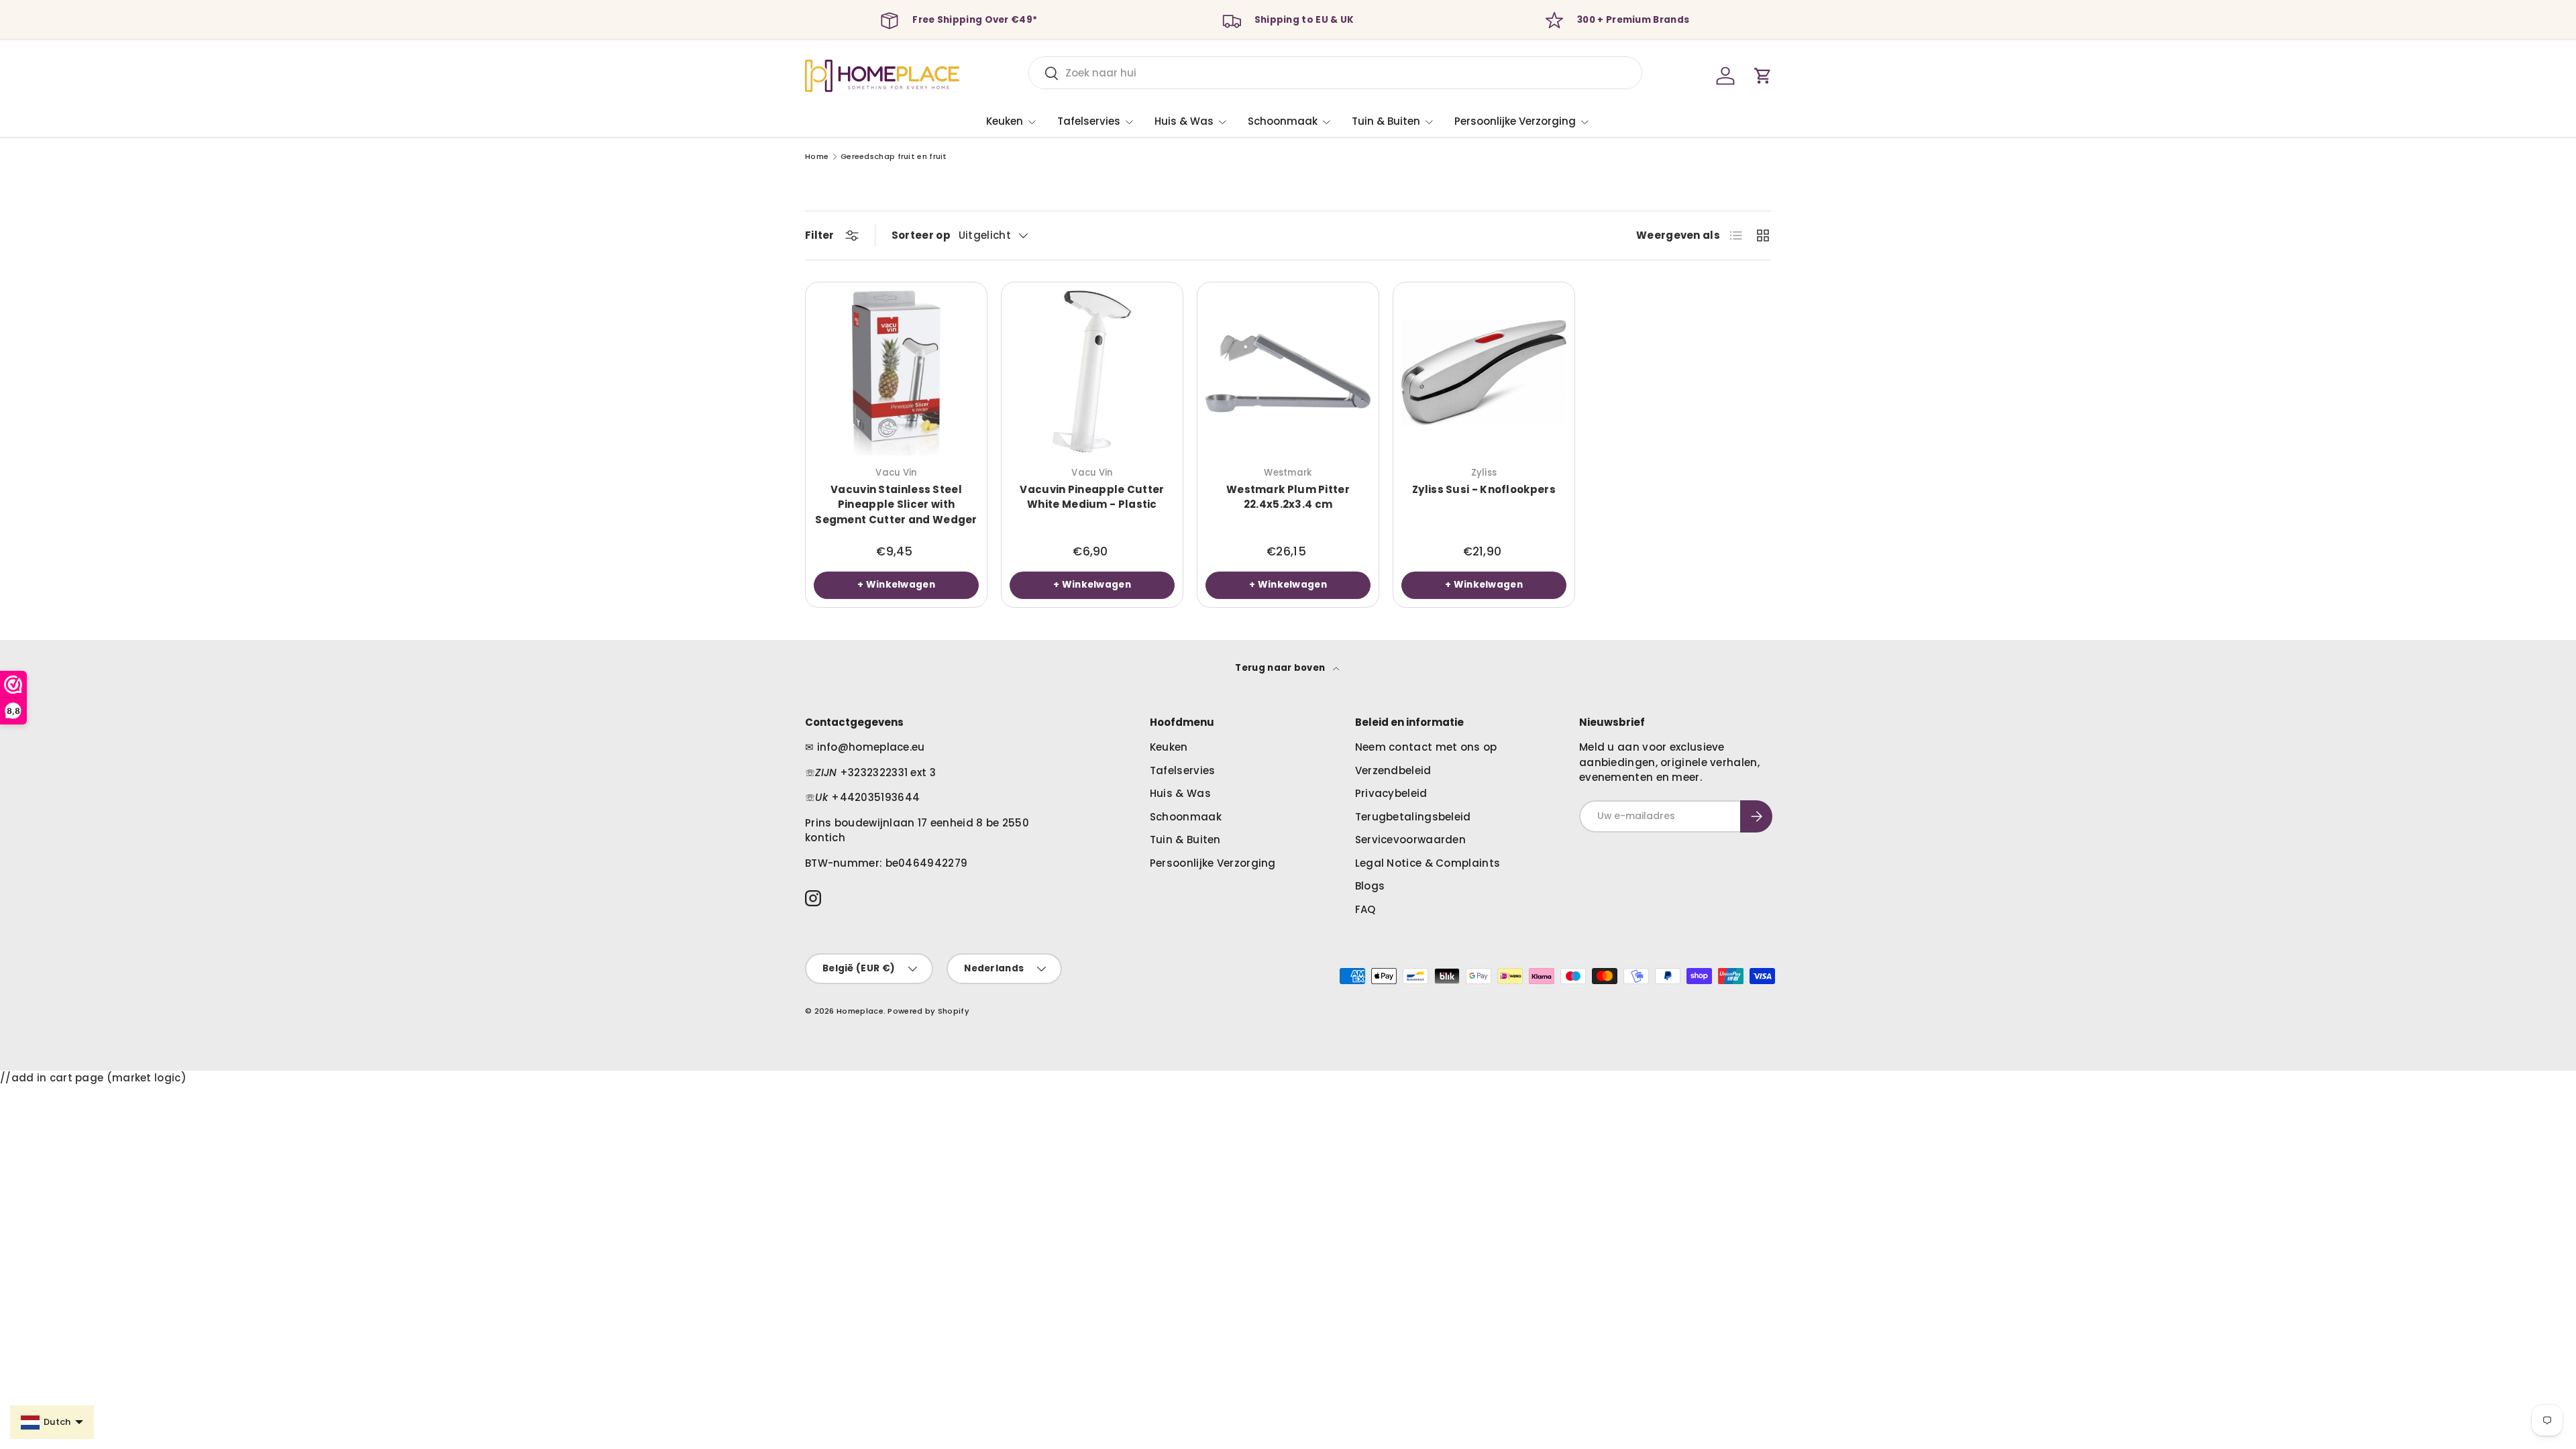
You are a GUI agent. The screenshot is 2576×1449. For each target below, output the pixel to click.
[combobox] (1335, 73)
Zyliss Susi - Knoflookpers (1484, 489)
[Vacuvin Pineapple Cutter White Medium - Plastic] (1092, 373)
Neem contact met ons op (1426, 747)
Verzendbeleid (1393, 770)
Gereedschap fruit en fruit (894, 157)
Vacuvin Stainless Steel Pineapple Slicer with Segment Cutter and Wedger (896, 504)
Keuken (1005, 121)
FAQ (1365, 909)
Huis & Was (1184, 121)
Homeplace (860, 1011)
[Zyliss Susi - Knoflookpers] (1484, 373)
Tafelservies (1089, 121)
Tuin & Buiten (1386, 121)
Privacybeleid (1391, 793)
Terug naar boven (1281, 668)
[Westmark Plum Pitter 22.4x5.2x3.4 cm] (1288, 373)
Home (817, 157)
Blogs (1370, 886)
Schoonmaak (1283, 121)
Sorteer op (921, 235)
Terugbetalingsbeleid (1413, 817)
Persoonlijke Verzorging (1515, 121)
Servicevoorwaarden (1410, 840)
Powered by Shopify (928, 1011)
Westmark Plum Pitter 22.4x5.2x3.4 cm (1288, 497)
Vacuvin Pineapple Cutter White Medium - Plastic (1092, 497)
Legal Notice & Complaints (1428, 863)
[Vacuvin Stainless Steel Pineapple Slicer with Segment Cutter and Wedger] (896, 373)
